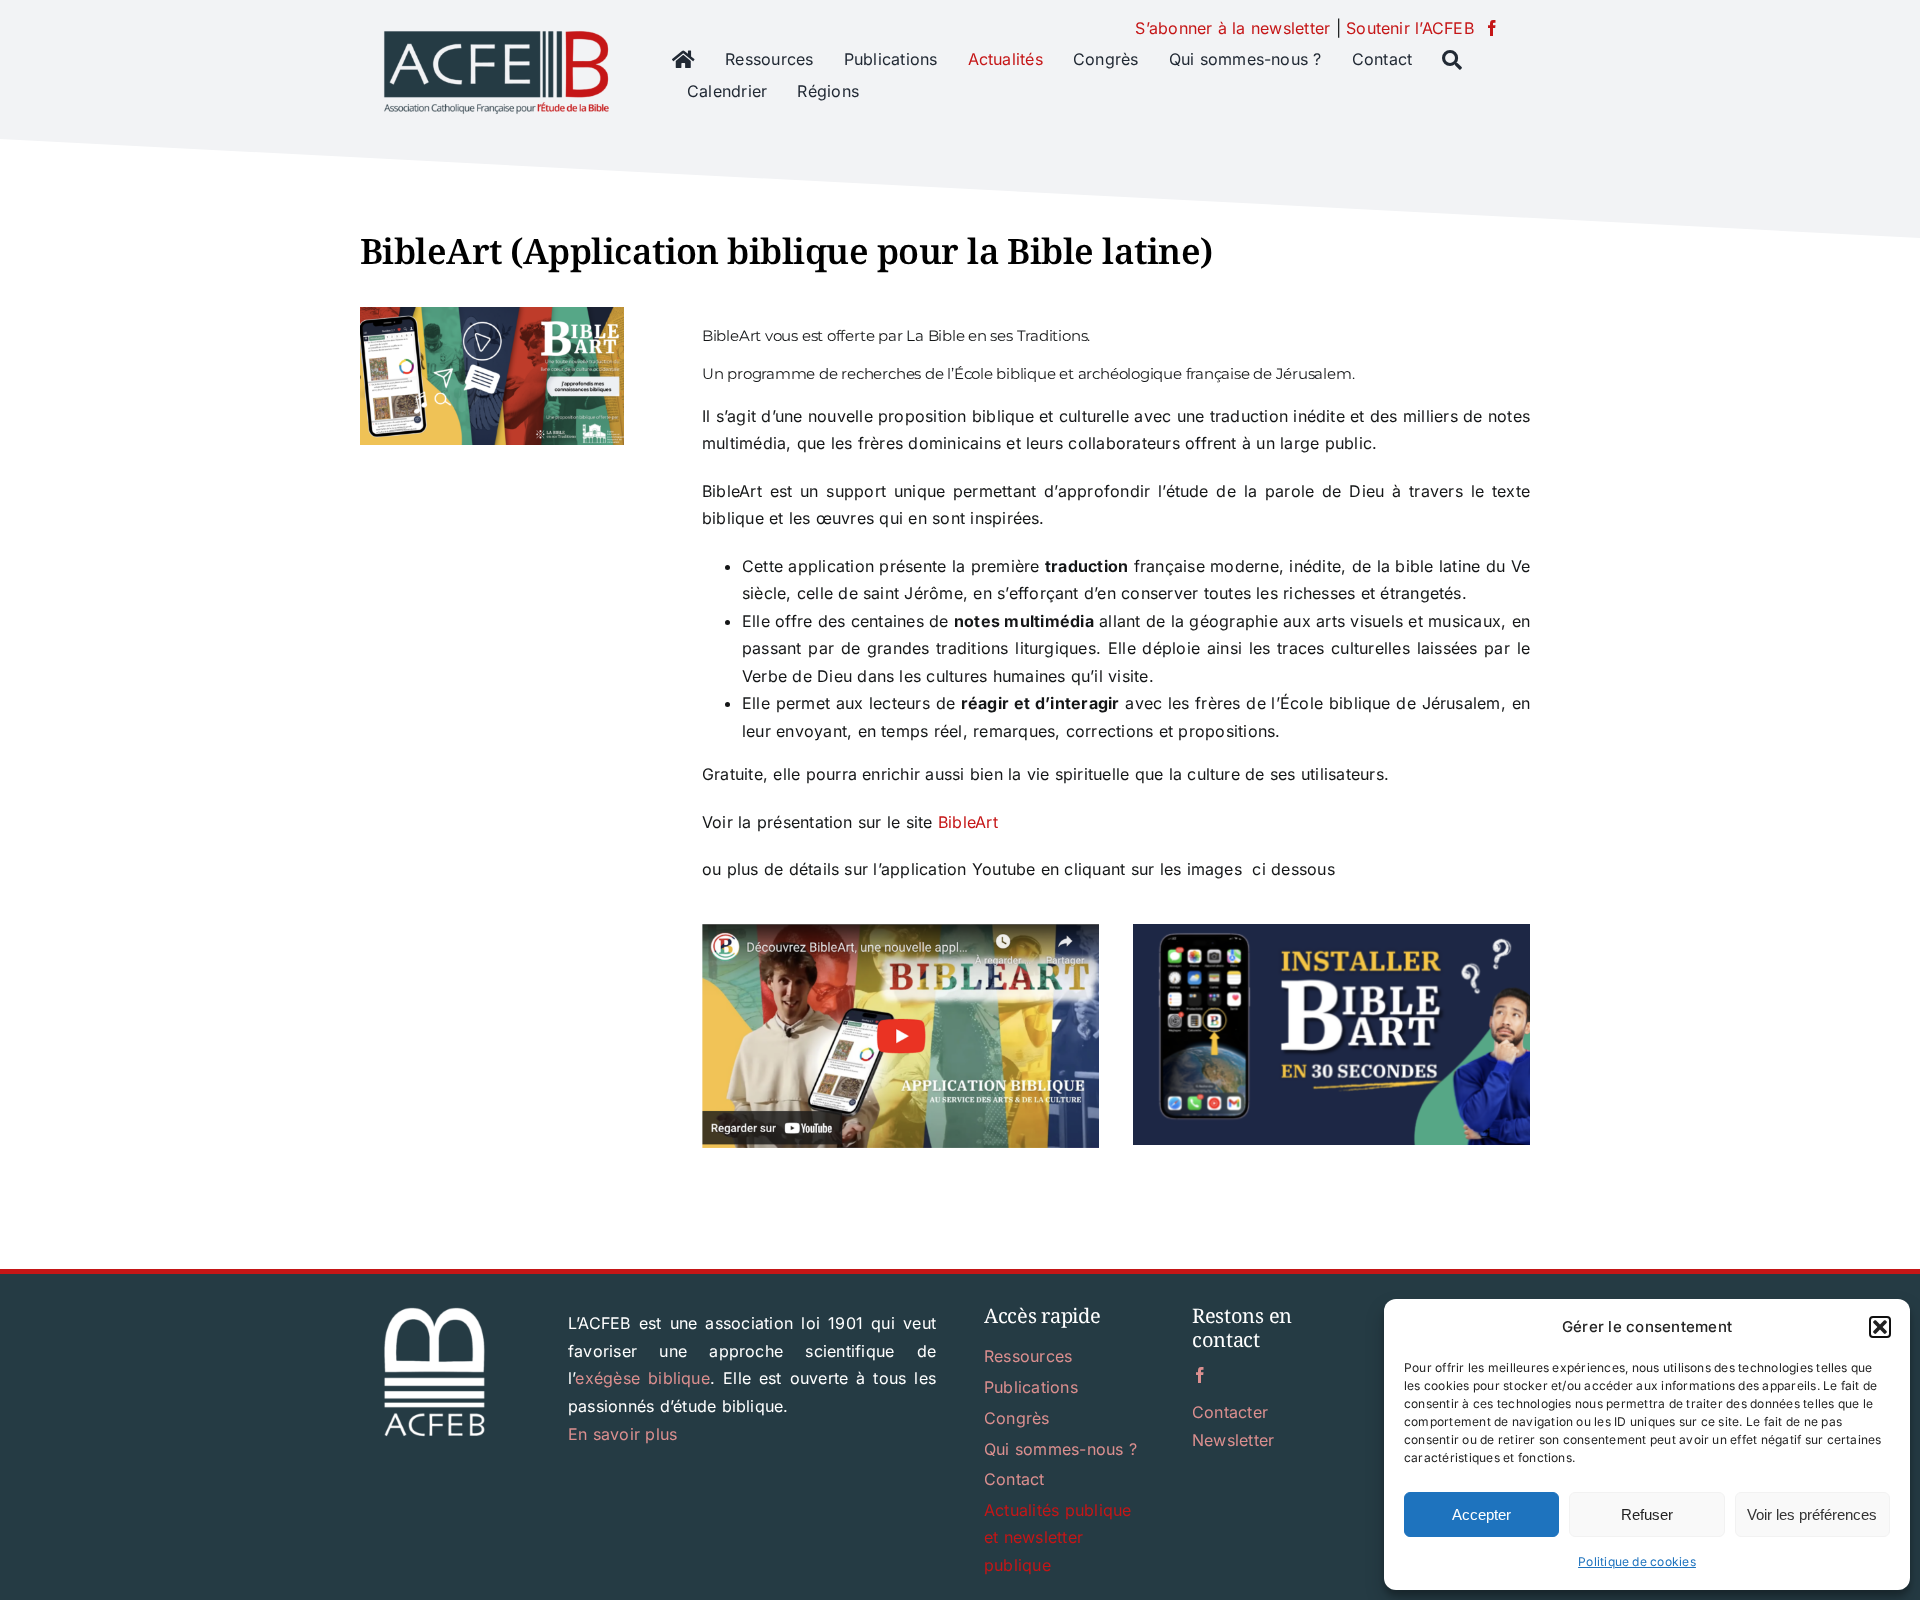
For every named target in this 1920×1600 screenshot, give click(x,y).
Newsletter (1233, 1440)
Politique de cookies (1637, 1561)
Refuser (1647, 1514)
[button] (1880, 1327)
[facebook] (1492, 28)
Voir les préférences (1812, 1514)
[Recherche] (1452, 60)
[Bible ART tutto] (901, 932)
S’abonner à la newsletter (1232, 28)
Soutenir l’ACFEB (1410, 28)
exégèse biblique (642, 1378)
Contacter (1230, 1412)
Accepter (1481, 1514)
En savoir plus (622, 1434)
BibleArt (968, 822)
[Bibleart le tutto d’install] (1332, 932)
